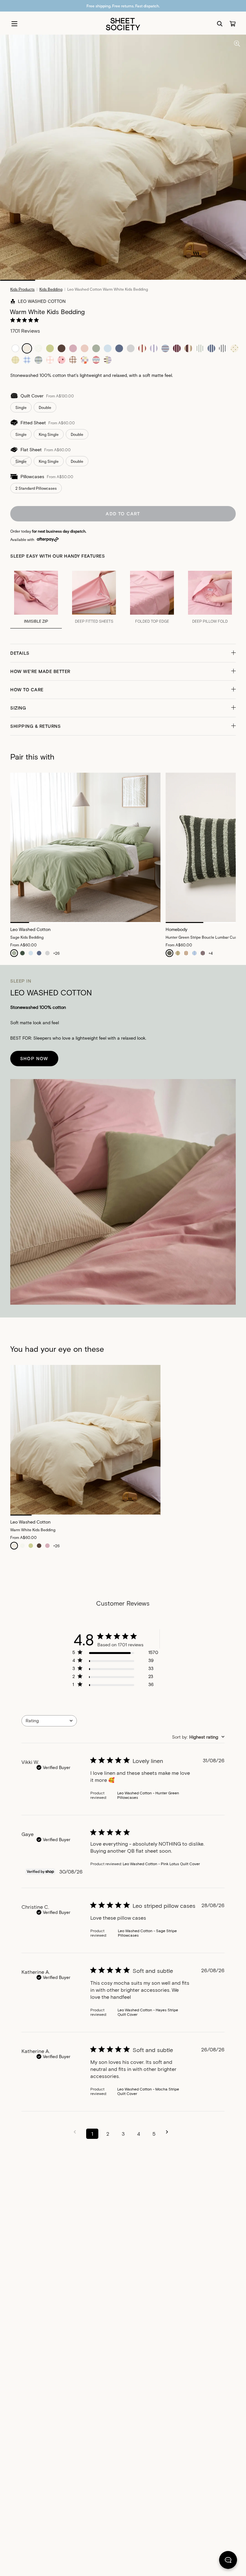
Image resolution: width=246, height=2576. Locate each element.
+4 (211, 953)
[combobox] (49, 1721)
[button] (123, 653)
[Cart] (233, 24)
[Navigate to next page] (169, 2132)
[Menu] (14, 24)
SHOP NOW (34, 1058)
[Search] (220, 24)
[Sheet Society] (123, 24)
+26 (56, 953)
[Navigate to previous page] (77, 2132)
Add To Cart (123, 514)
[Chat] (228, 2561)
